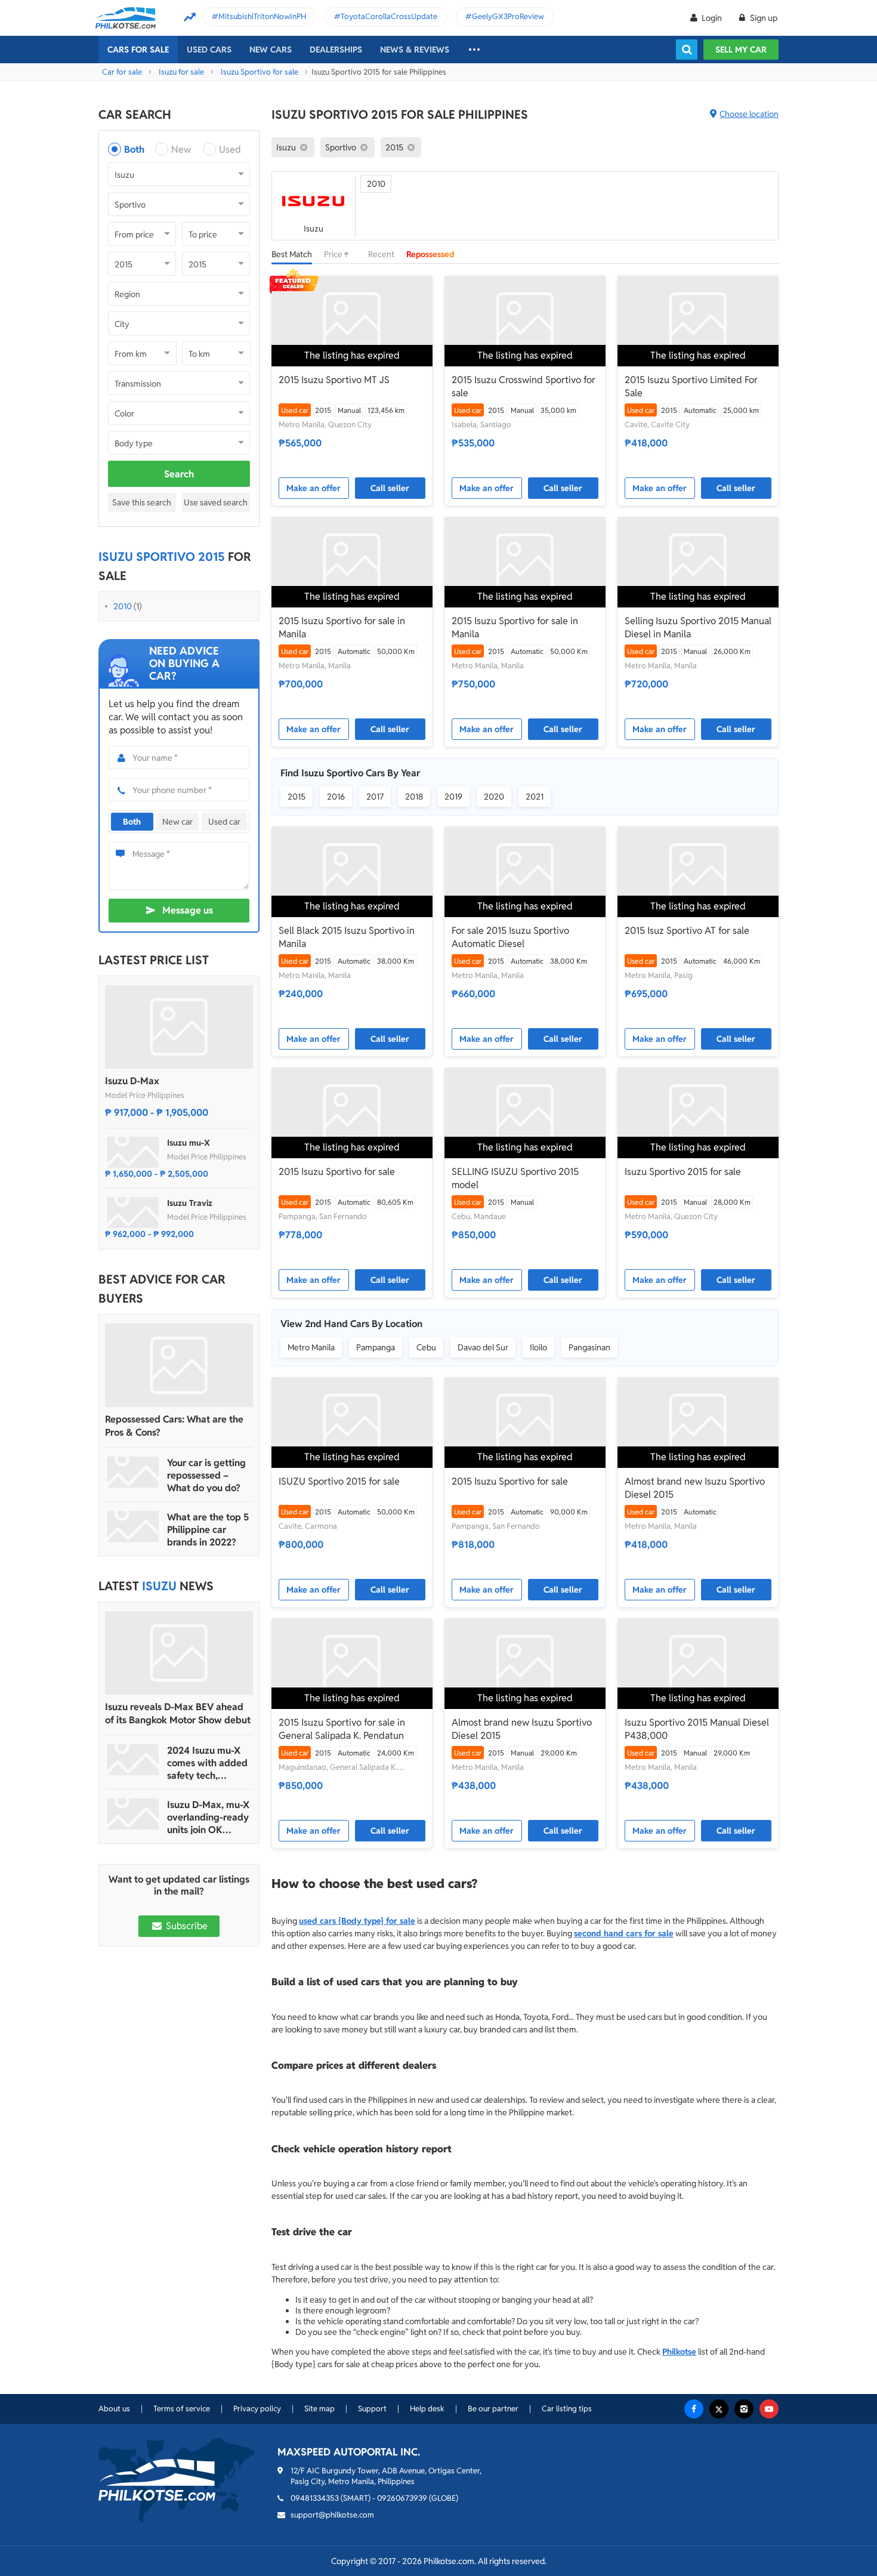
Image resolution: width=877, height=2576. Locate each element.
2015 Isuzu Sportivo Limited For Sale (691, 386)
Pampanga (376, 1347)
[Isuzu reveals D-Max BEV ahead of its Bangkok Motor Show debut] (179, 1653)
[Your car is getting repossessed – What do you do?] (133, 1472)
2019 (453, 797)
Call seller (390, 488)
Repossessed (430, 254)
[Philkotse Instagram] (744, 2409)
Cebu (426, 1347)
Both (134, 149)
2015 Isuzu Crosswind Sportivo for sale (524, 386)
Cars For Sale (138, 50)
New (181, 149)
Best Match (292, 254)
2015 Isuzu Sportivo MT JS (334, 380)
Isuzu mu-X (189, 1143)
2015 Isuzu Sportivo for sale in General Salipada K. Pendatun (342, 1729)
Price (334, 254)
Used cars (209, 50)
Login (712, 18)
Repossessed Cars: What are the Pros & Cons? (174, 1426)
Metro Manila (311, 1347)
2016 (336, 797)
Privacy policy (257, 2409)
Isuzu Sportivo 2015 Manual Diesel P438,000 (697, 1729)
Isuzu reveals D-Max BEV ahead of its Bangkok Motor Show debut (178, 1713)
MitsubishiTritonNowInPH (262, 16)
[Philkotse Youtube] (769, 2409)
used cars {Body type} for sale (357, 1921)
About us (114, 2409)
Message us (188, 910)
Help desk (427, 2409)
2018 (414, 797)
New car (177, 822)
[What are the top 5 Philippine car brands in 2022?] (133, 1526)
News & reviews (415, 50)
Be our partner (493, 2409)
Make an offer (314, 488)
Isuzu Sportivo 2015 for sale (683, 1172)
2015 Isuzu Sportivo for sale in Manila (342, 627)
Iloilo (538, 1347)
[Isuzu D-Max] (179, 1027)
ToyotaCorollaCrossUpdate (389, 16)
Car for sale (122, 72)
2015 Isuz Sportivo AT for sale (687, 931)
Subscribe (186, 1926)
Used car (224, 822)
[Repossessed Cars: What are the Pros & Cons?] (179, 1365)
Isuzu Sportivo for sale (260, 72)
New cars (271, 50)
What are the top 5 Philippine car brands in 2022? (208, 1530)
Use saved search (216, 502)
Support (372, 2409)
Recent (381, 254)
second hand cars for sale (624, 1933)
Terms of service (182, 2409)
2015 (297, 797)
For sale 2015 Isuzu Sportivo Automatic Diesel (510, 937)
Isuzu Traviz (190, 1203)
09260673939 (402, 2498)
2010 (123, 606)
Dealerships (336, 50)
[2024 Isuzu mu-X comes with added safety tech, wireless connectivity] (133, 1760)
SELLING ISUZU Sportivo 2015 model (515, 1178)
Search (179, 474)
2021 (535, 797)
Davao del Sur (483, 1347)
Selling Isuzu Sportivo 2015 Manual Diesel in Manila (698, 627)
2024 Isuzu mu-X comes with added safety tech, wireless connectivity (207, 1763)
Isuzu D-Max (132, 1081)
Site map (319, 2409)
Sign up (763, 18)
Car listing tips (567, 2409)
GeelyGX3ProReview (508, 16)
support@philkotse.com (332, 2515)
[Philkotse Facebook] (694, 2409)
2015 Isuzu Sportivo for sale (337, 1172)
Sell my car (741, 50)
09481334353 (315, 2498)
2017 (375, 797)
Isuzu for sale (181, 72)
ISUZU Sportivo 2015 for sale (339, 1481)
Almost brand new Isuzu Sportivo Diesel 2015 (695, 1488)
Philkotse (679, 2352)
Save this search (142, 502)
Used (230, 149)
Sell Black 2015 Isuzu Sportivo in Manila (347, 937)
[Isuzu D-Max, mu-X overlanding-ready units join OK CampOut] (133, 1814)
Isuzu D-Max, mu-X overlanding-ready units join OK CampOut (208, 1817)
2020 (494, 797)
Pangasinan (589, 1347)
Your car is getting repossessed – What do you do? (206, 1475)
